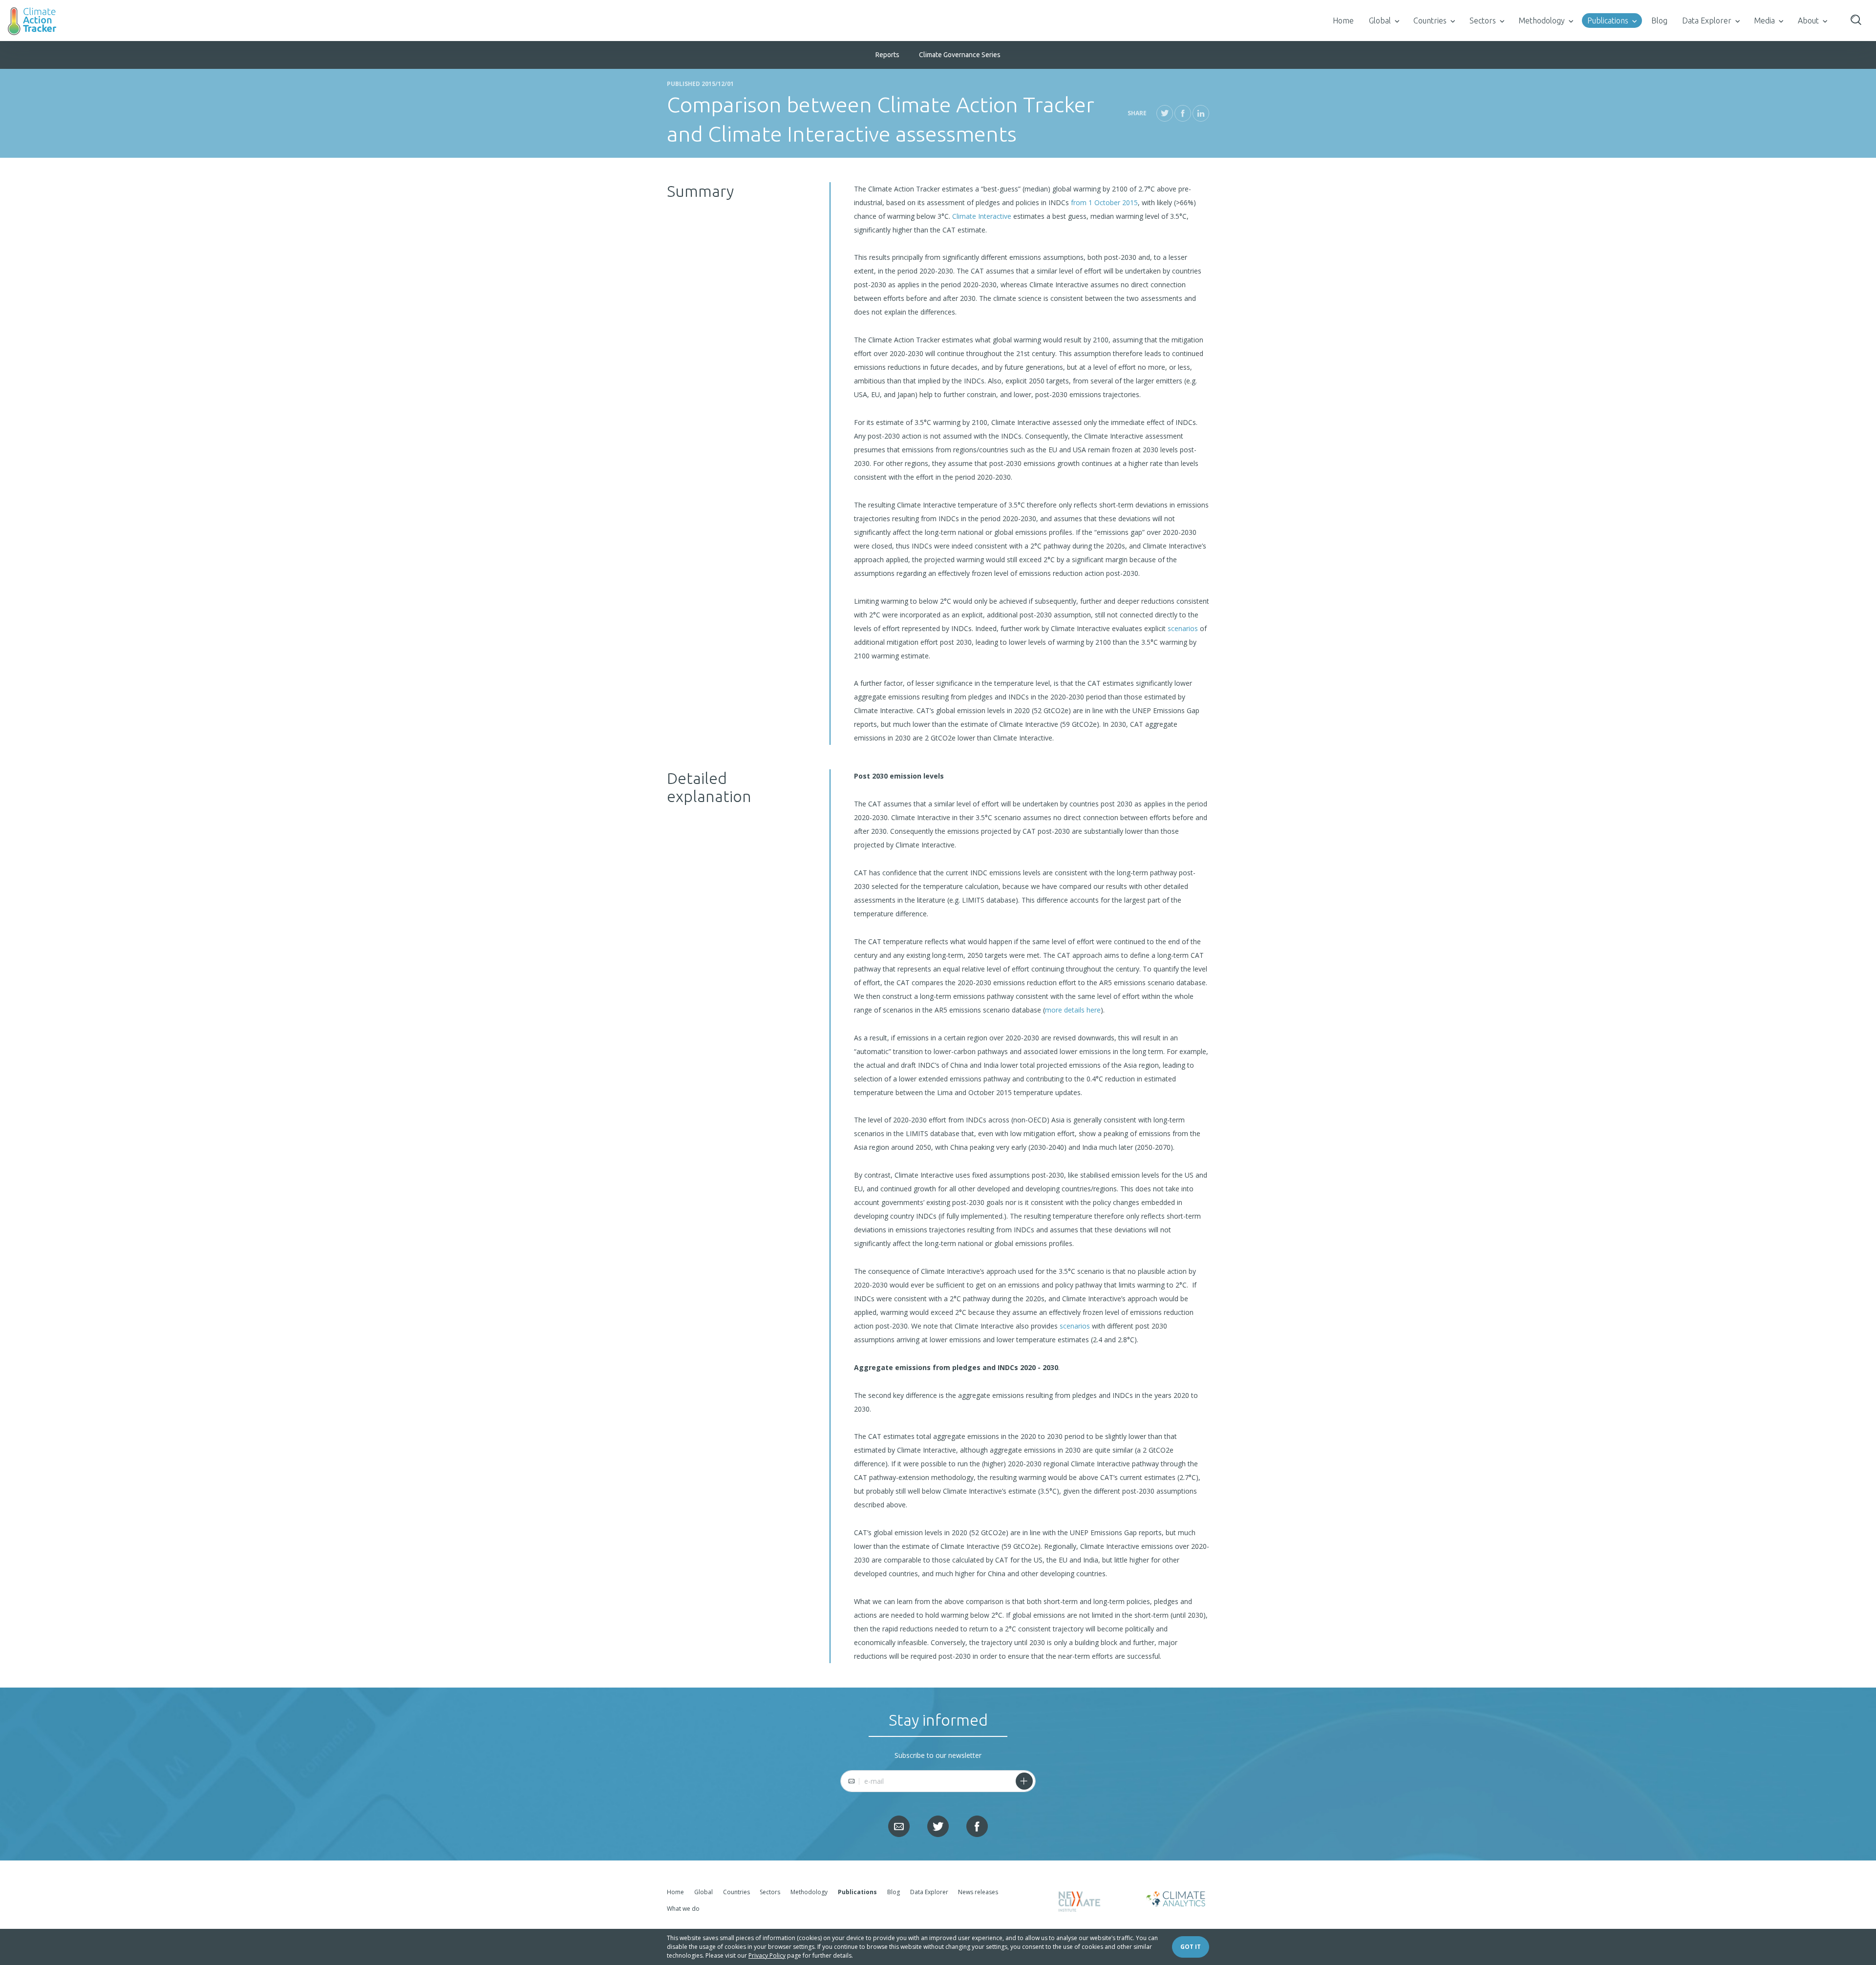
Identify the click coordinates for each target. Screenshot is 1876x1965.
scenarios (1183, 628)
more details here (1073, 1010)
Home (1343, 21)
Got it (1191, 1947)
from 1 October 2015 (1104, 202)
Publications (1608, 21)
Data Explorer (1707, 21)
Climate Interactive (982, 216)
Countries (1430, 21)
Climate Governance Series (960, 55)
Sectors (1483, 21)
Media (1764, 21)
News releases (978, 1892)
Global (1380, 21)
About (1808, 21)
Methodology (1542, 21)
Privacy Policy (767, 1955)
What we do (683, 1909)
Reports (887, 55)
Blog (1659, 21)
